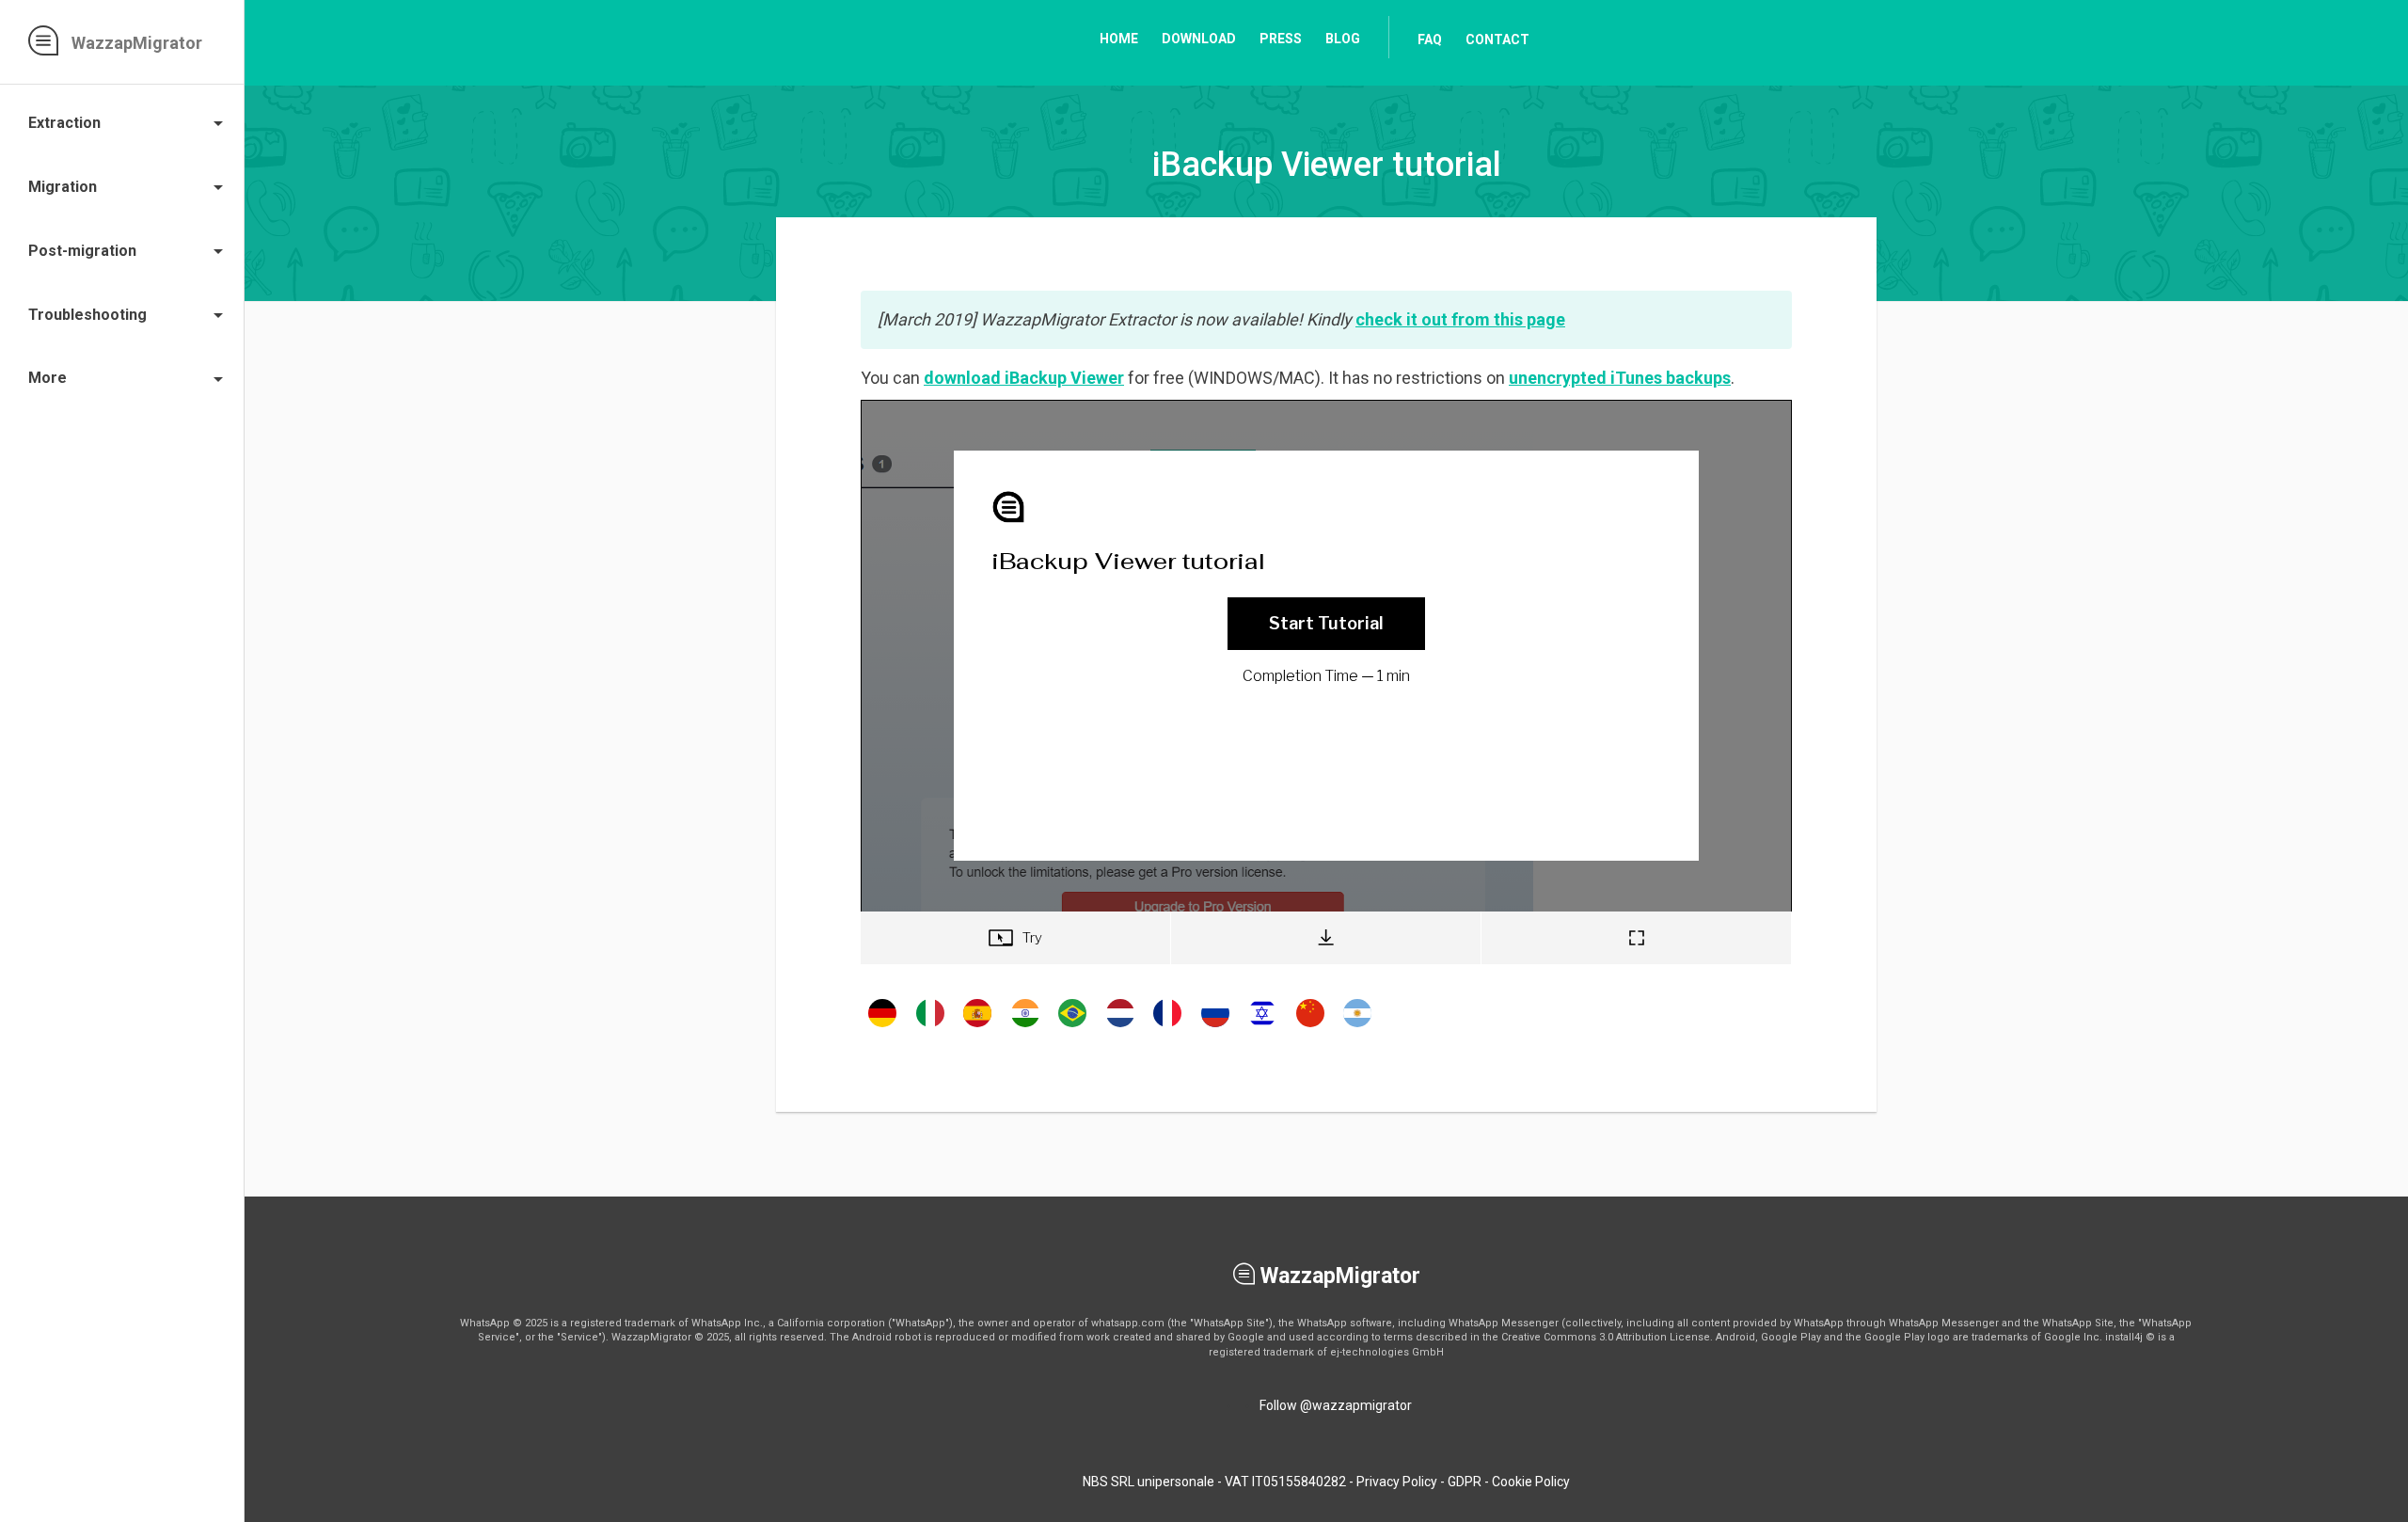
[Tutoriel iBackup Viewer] (1167, 1026)
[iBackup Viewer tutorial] (930, 1026)
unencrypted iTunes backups (1620, 378)
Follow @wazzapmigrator (1336, 1405)
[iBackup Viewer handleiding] (1120, 1026)
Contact (1497, 40)
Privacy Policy (1397, 1482)
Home (1119, 39)
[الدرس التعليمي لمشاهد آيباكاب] (1357, 1026)
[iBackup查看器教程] (1310, 1026)
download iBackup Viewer (1024, 378)
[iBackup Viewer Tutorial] (882, 1026)
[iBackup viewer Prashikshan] (1025, 1026)
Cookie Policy (1531, 1482)
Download (1199, 39)
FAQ (1430, 40)
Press (1281, 39)
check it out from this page (1460, 319)
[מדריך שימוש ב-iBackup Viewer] (1262, 1026)
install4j (2124, 1337)
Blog (1343, 39)
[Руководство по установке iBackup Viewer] (1215, 1026)
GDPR (1465, 1482)
